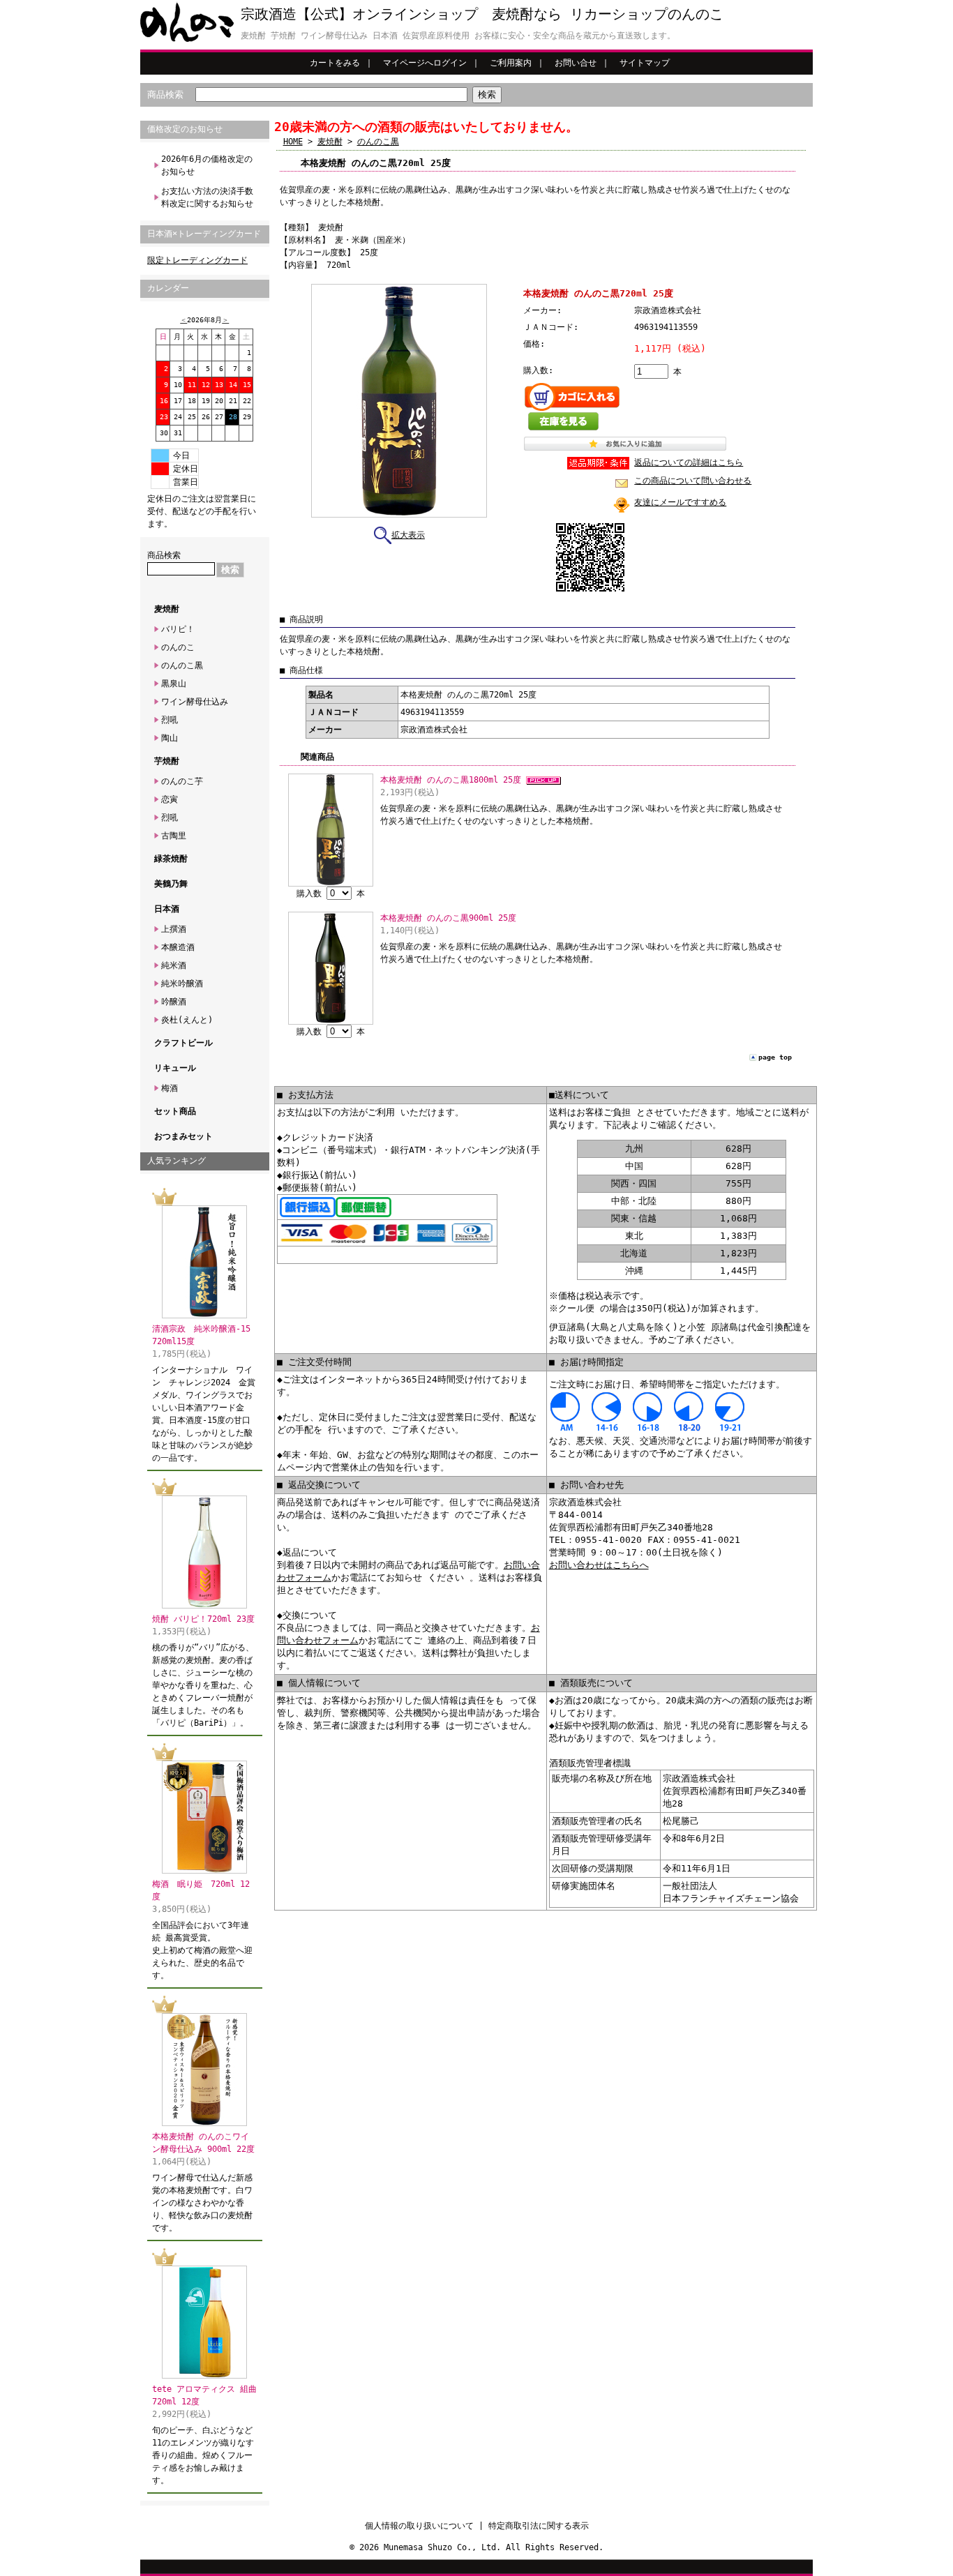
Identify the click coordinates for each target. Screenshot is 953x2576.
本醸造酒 (178, 947)
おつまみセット (183, 1136)
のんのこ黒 (182, 665)
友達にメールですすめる (680, 502)
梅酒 (170, 1088)
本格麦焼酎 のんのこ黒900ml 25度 (448, 918)
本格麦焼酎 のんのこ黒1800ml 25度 (453, 780)
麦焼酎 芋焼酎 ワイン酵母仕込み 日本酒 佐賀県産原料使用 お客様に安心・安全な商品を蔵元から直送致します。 (458, 36)
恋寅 (170, 799)
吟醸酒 (174, 1002)
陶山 (170, 738)
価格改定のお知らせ (185, 129)
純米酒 (174, 965)
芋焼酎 (167, 761)
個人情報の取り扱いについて (419, 2526)
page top (775, 1057)
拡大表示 (408, 535)
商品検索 (165, 95)
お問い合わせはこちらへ (599, 1565)
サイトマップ (645, 63)
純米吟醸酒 (182, 984)
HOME (293, 142)
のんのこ (178, 647)
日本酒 (167, 909)
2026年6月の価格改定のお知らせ (207, 165)
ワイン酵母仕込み (195, 702)
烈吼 (170, 720)
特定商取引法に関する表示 (539, 2526)
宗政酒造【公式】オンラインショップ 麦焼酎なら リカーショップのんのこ (482, 14)
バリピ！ (178, 629)
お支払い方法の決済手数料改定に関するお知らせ (207, 197)
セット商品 (175, 1111)
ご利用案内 (511, 63)
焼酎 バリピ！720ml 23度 (203, 1619)
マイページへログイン (425, 63)
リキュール (175, 1068)
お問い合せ (576, 63)
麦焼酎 (167, 609)
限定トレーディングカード (197, 260)
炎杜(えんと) (187, 1020)
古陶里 (174, 836)
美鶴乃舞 (171, 884)
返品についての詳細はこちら (689, 462)
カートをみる (335, 63)
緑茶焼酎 (171, 859)
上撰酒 (174, 929)
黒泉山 (174, 684)
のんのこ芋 (182, 781)
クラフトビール (183, 1043)
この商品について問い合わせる (693, 481)
